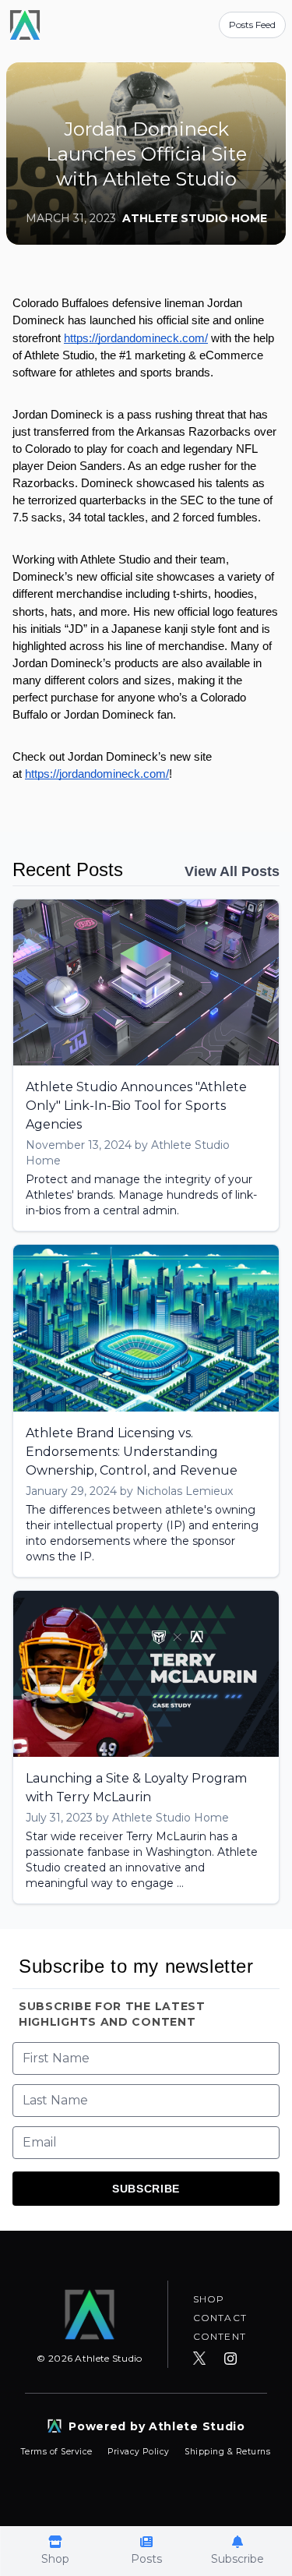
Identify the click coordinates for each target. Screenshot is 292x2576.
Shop (209, 2299)
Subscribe (146, 2189)
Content (220, 2336)
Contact (220, 2318)
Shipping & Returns (227, 2452)
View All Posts (232, 871)
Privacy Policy (140, 2452)
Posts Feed (252, 25)
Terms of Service (58, 2452)
